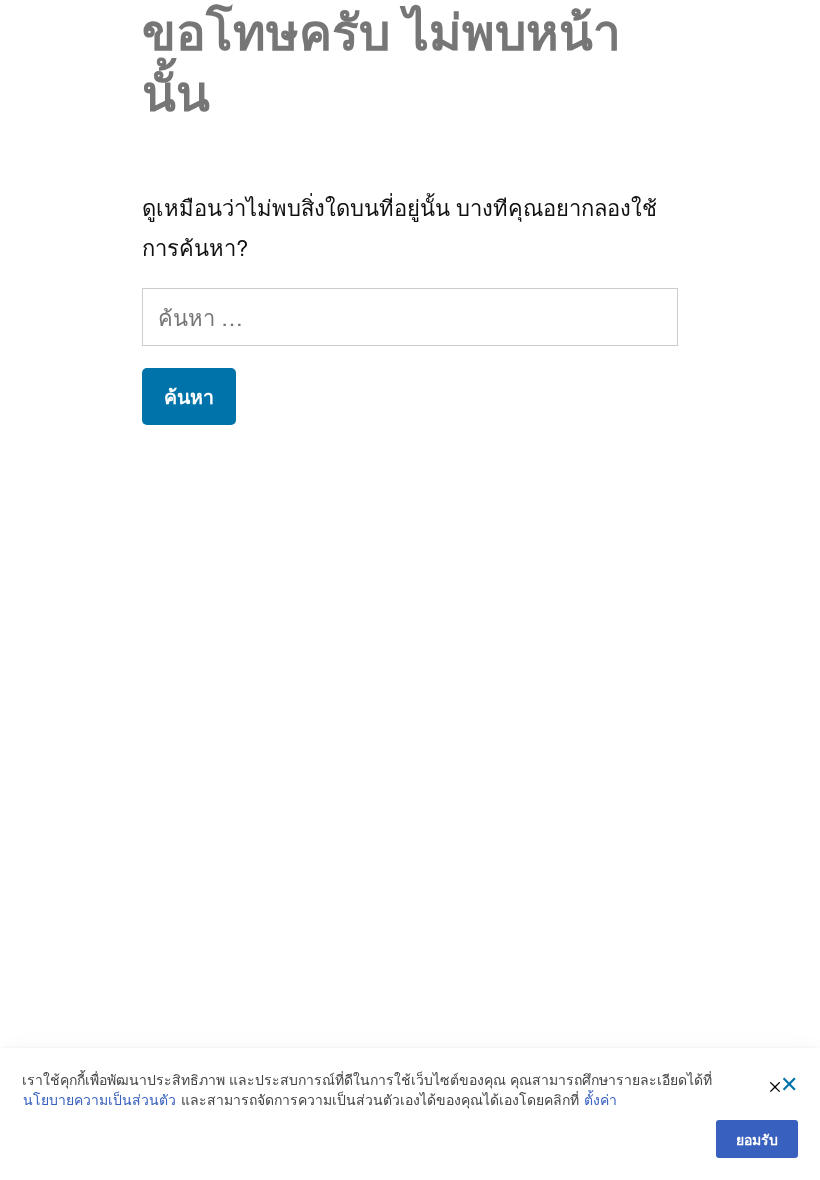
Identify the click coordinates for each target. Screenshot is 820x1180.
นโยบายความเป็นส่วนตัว (99, 1099)
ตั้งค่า (600, 1099)
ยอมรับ (757, 1139)
